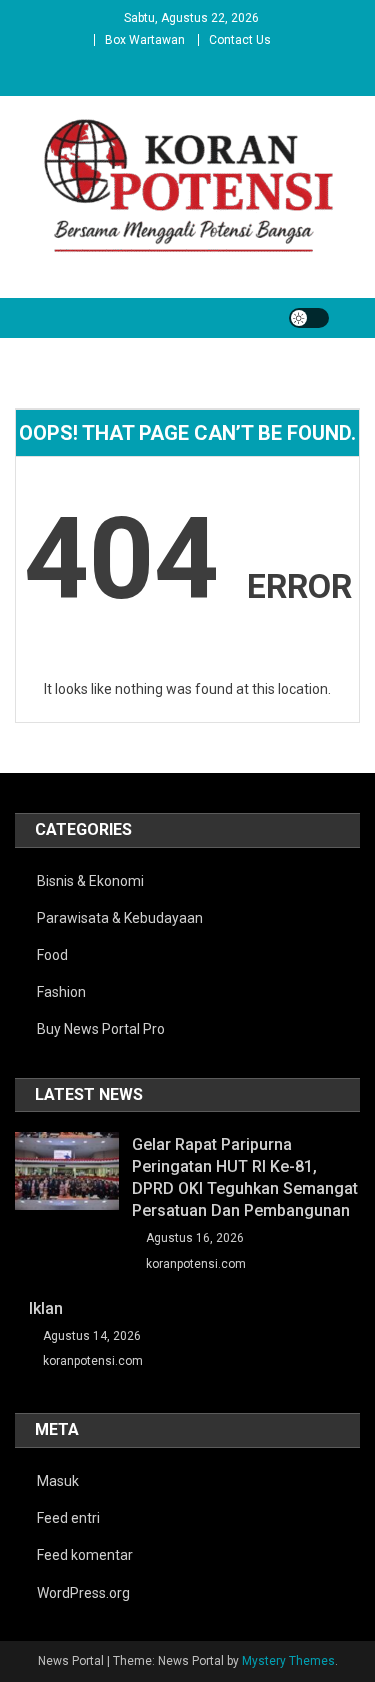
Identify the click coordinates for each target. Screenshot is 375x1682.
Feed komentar (85, 1555)
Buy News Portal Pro (101, 1029)
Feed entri (68, 1518)
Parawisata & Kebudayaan (120, 918)
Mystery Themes (288, 1661)
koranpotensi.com (196, 1264)
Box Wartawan (145, 40)
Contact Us (240, 40)
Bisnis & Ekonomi (90, 881)
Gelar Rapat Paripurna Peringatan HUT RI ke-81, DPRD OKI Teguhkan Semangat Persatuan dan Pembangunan (245, 1177)
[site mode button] (309, 318)
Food (52, 955)
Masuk (58, 1481)
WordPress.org (83, 1593)
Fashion (61, 992)
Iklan (46, 1308)
